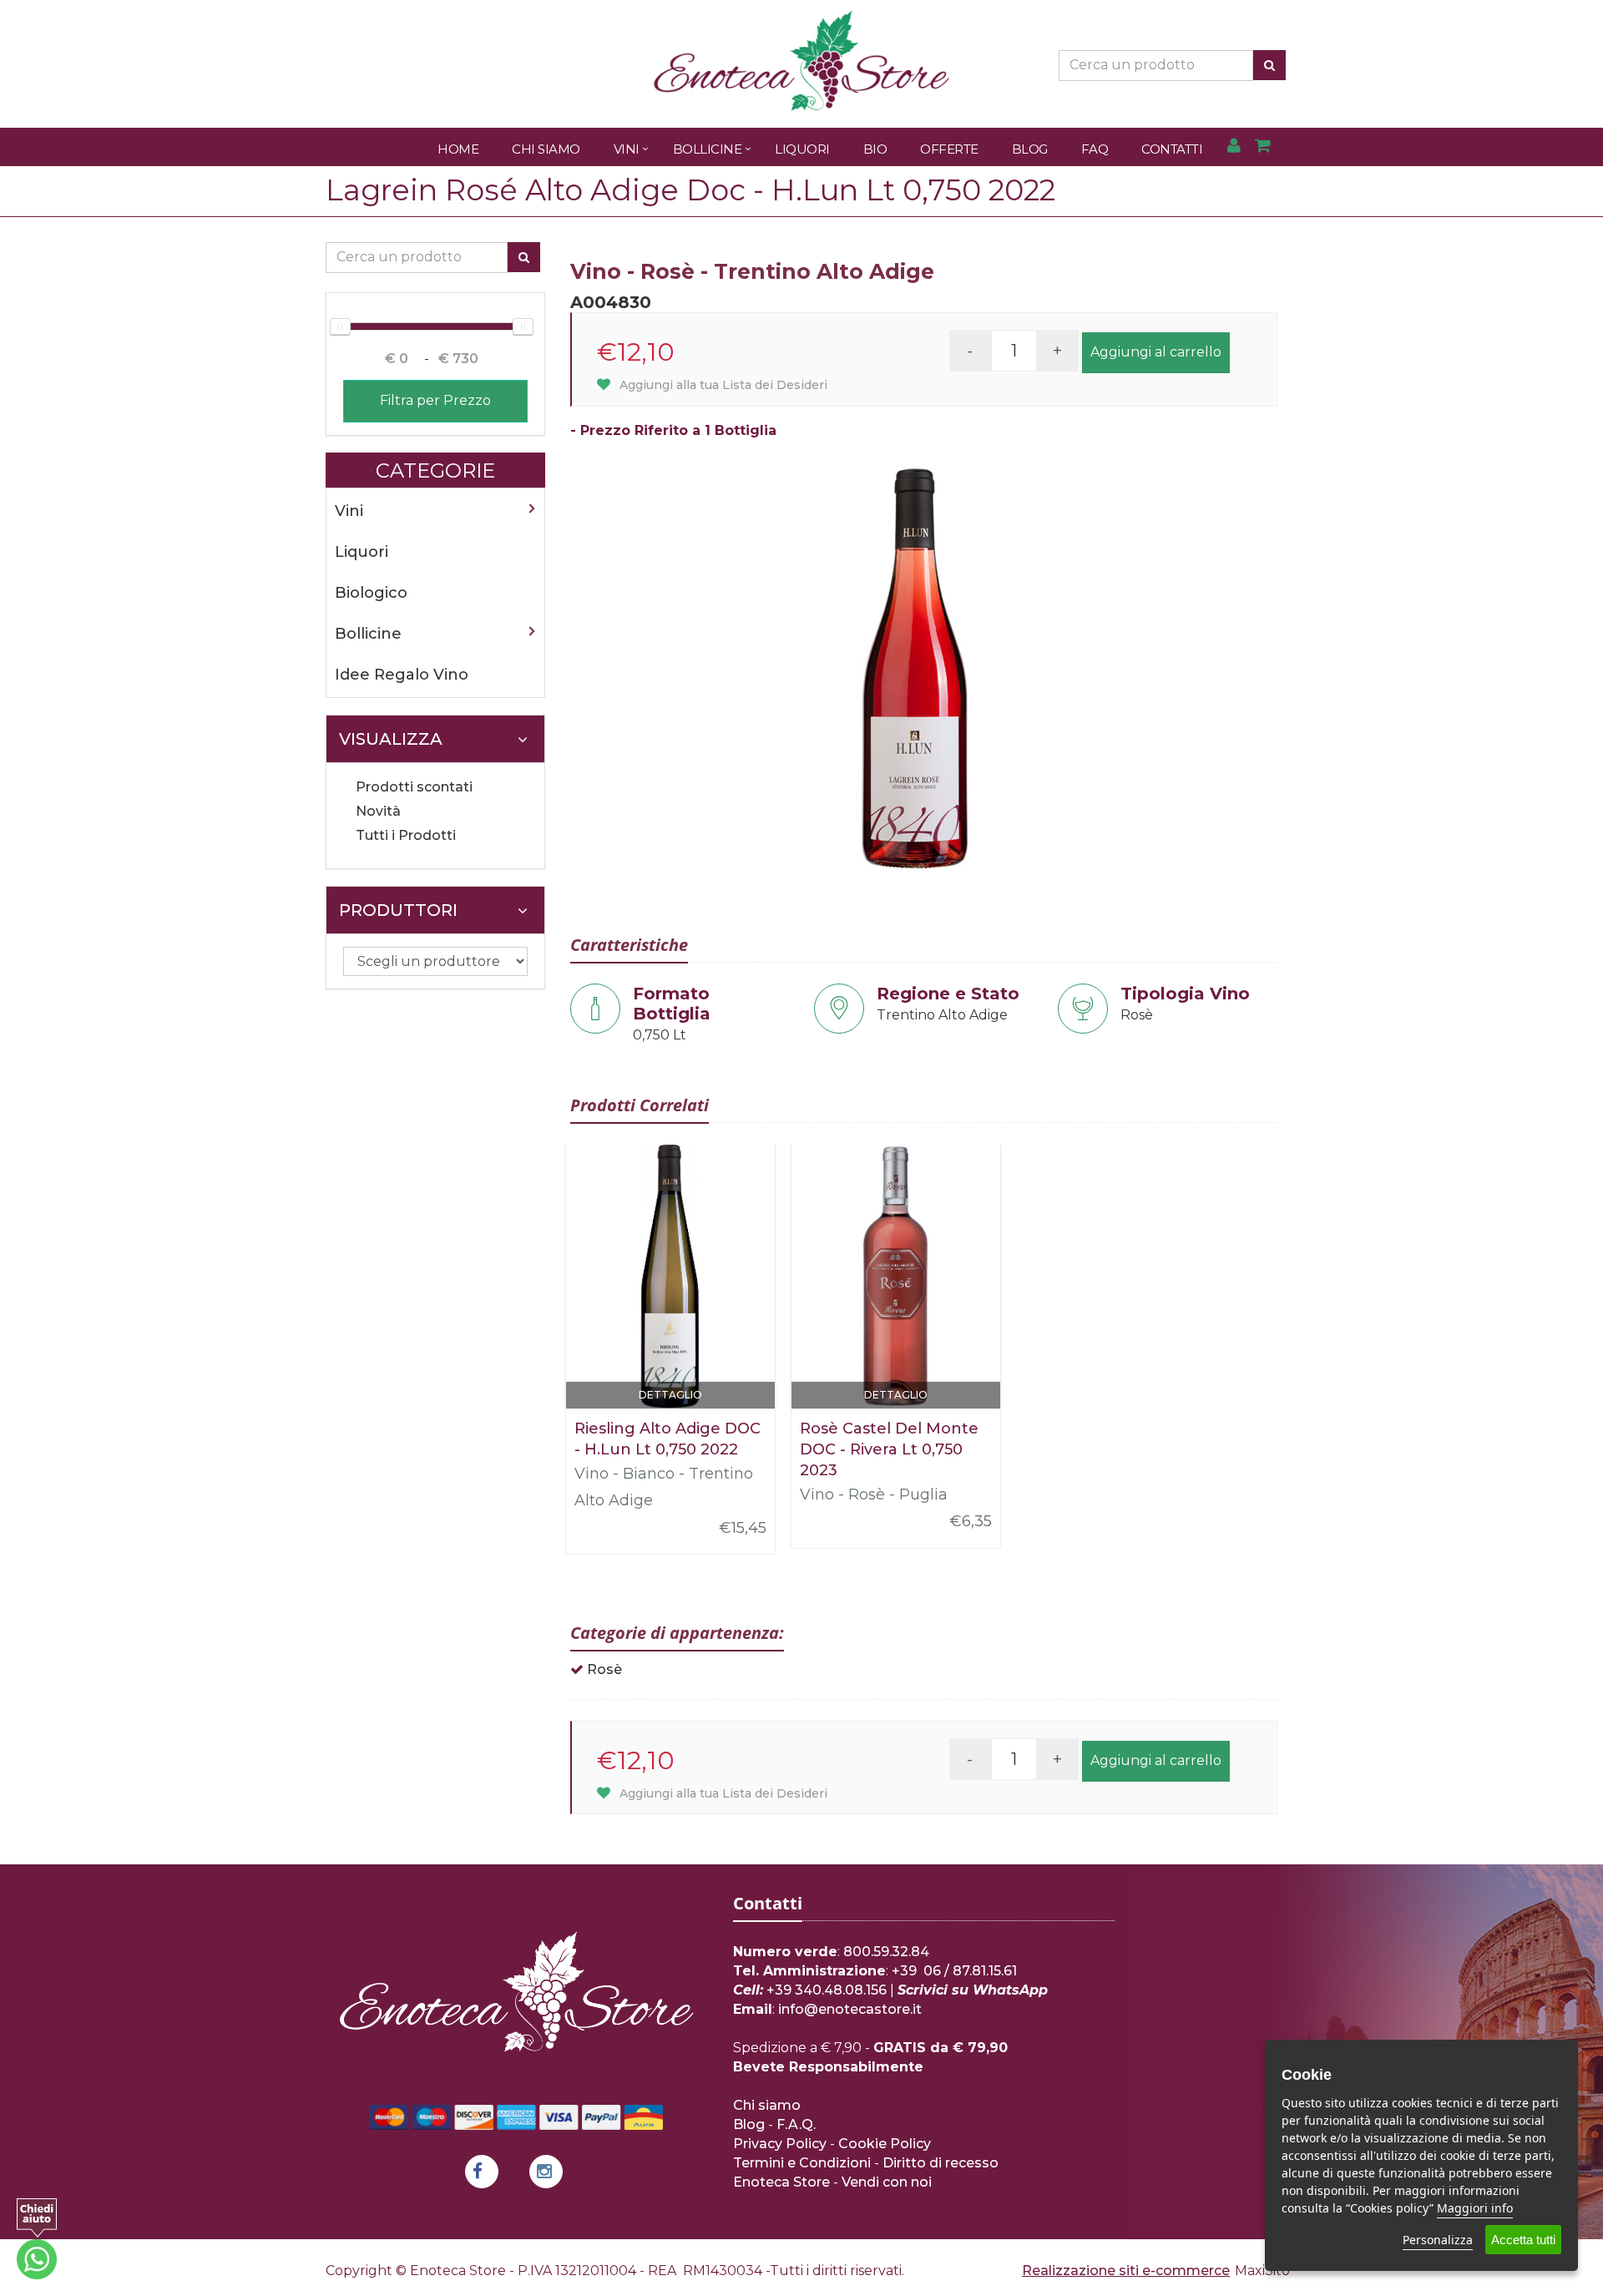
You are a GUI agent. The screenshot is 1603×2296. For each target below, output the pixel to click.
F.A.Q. (796, 2124)
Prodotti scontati (414, 787)
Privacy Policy (780, 2144)
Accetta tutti (1523, 2240)
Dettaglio (670, 1395)
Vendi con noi (887, 2182)
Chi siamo (767, 2105)
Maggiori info (1475, 2208)
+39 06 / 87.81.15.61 (954, 1971)
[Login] (1234, 147)
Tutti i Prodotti (406, 835)
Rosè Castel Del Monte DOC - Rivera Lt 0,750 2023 (889, 1449)
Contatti (1172, 149)
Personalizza (1438, 2240)
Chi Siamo (546, 149)
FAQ (1095, 149)
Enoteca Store (781, 2182)
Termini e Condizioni (802, 2163)
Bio (875, 149)
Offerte (949, 149)
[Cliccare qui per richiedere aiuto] (37, 2239)
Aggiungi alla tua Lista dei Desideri (722, 385)
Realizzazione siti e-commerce (1126, 2271)
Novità (378, 811)
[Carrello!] (1263, 147)
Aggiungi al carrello (1156, 352)
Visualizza (391, 739)
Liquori (802, 149)
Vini (627, 149)
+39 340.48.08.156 (827, 1990)
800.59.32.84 (886, 1952)
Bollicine (708, 149)
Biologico (371, 593)
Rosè (604, 1669)
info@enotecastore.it (850, 2009)
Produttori (398, 910)
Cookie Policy (885, 2144)
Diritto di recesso (941, 2163)
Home (458, 149)
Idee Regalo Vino (402, 675)
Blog (1030, 149)
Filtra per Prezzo (435, 400)
